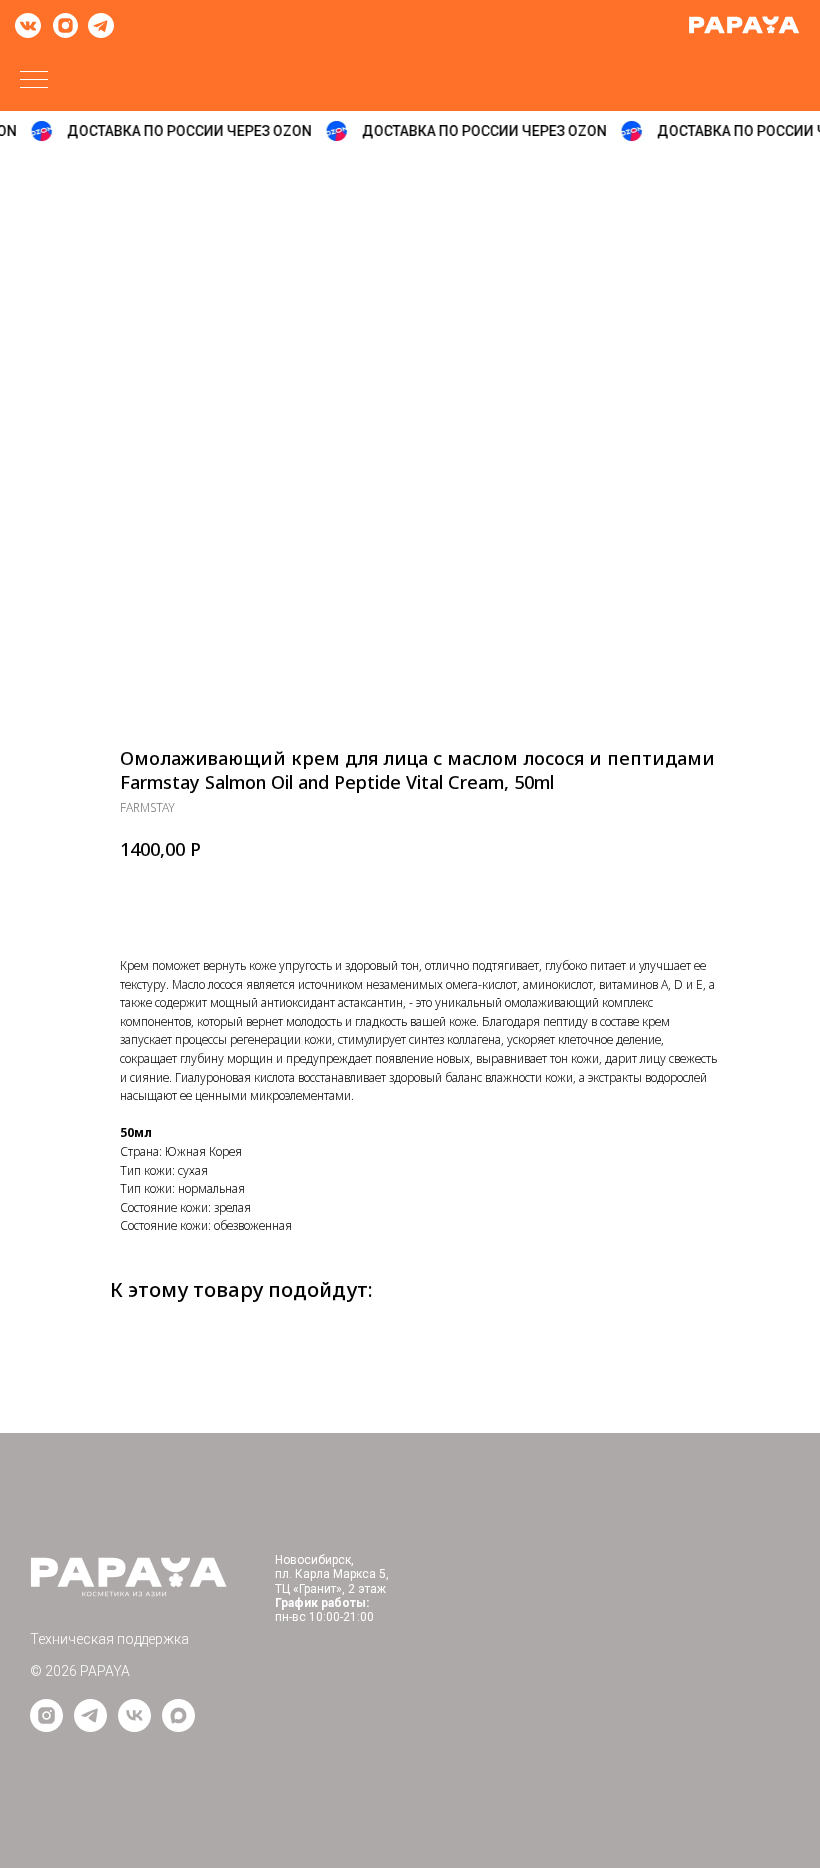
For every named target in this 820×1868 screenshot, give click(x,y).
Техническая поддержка (109, 1639)
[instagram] (46, 1726)
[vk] (134, 1726)
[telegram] (90, 1726)
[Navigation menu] (34, 81)
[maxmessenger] (178, 1726)
